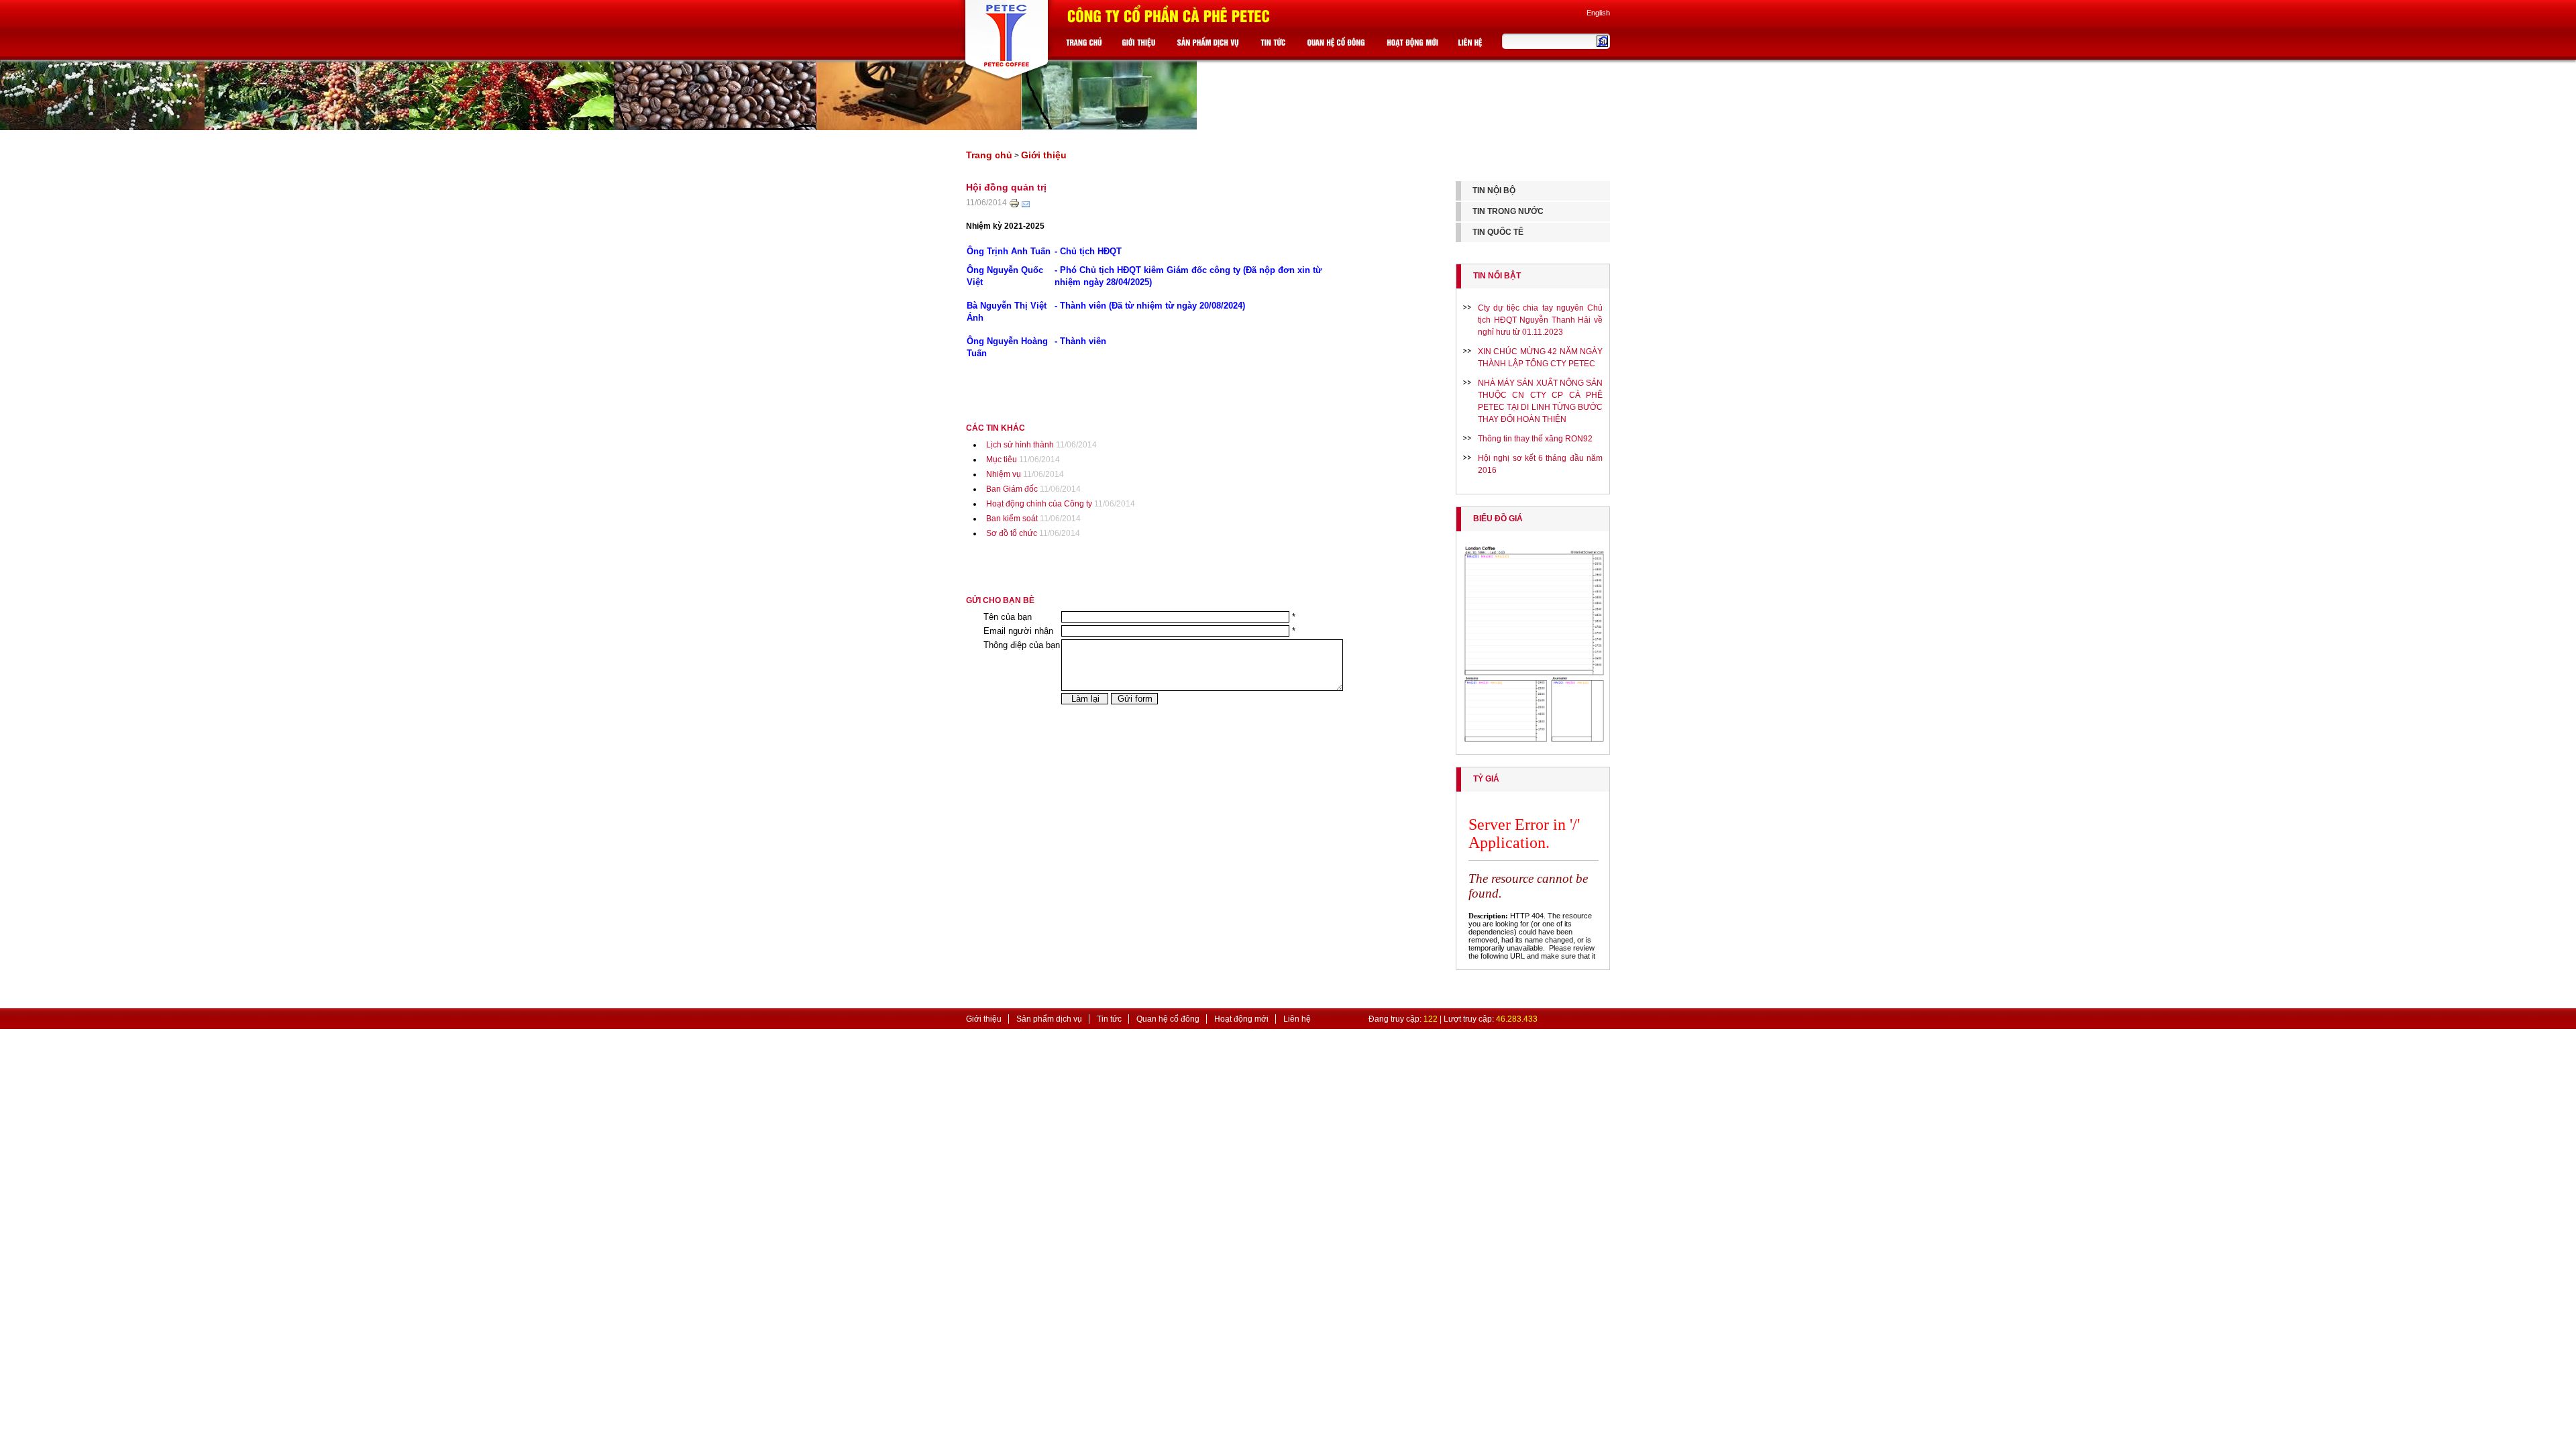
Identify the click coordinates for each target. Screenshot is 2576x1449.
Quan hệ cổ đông (1168, 1019)
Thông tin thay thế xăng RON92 (1535, 439)
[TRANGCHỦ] (1086, 45)
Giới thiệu (1044, 155)
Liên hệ (1297, 1019)
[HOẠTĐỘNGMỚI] (1414, 45)
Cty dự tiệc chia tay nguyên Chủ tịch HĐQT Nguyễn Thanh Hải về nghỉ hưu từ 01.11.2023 (1540, 320)
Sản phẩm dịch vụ (1049, 1019)
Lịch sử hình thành (1020, 445)
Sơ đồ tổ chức (1012, 533)
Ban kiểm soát (1012, 519)
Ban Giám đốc (1012, 489)
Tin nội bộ (1494, 191)
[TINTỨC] (1275, 45)
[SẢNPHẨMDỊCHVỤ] (1210, 45)
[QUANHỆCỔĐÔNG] (1338, 45)
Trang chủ (989, 155)
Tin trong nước (1508, 211)
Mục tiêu (1002, 460)
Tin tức (1109, 1019)
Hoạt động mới (1241, 1019)
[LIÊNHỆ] (1472, 45)
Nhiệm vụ (1004, 474)
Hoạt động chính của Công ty (1039, 504)
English (1598, 13)
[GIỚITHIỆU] (1140, 45)
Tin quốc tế (1498, 232)
